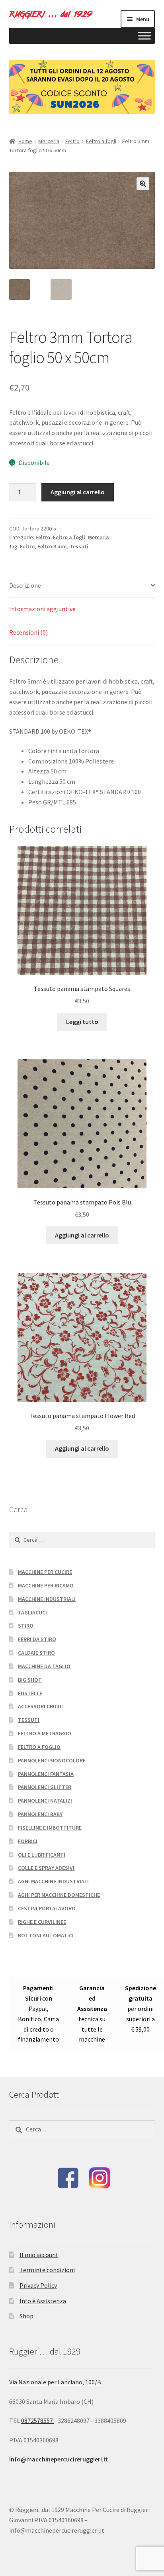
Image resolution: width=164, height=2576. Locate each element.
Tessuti (79, 546)
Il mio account (39, 2255)
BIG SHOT (30, 1680)
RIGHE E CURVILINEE (42, 1922)
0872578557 (38, 2421)
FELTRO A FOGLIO (39, 1747)
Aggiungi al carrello (78, 492)
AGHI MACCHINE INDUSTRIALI (53, 1881)
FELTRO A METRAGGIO (45, 1733)
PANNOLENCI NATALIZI (45, 1801)
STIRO (26, 1626)
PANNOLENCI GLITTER (45, 1787)
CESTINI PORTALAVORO (47, 1908)
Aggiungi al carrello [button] (82, 1235)
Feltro (72, 141)
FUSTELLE (30, 1693)
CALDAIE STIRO (36, 1653)
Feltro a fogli (101, 141)
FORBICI (28, 1841)
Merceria (49, 141)
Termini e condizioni (47, 2270)
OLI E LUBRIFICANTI (42, 1855)
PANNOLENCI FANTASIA (46, 1774)
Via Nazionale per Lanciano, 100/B (55, 2382)
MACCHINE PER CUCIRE (45, 1572)
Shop (26, 2316)
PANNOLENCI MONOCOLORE (52, 1760)
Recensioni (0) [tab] (28, 632)
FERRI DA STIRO (37, 1639)
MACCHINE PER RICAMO (46, 1585)
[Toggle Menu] (144, 36)
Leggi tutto (82, 1022)
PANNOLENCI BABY (40, 1814)
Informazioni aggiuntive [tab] (42, 609)
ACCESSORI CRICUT (41, 1706)
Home (25, 141)
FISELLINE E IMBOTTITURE (50, 1828)
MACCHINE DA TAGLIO (44, 1666)
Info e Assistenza (43, 2301)
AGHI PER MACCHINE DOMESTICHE (59, 1895)
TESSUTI (29, 1720)
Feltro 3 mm (52, 546)
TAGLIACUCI (32, 1612)
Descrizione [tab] (25, 585)
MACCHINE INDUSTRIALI (47, 1599)
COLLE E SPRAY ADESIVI (46, 1868)
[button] (143, 184)
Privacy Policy (38, 2285)
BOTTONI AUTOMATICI (46, 1935)
